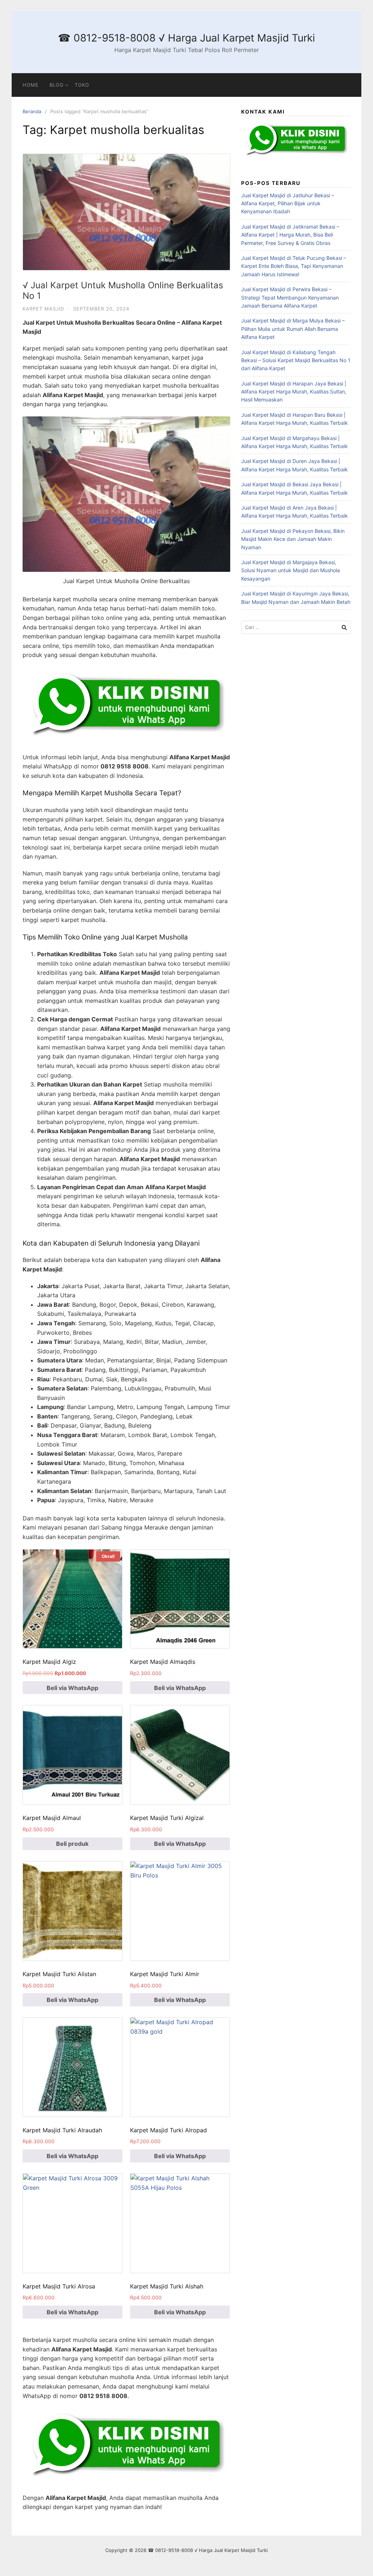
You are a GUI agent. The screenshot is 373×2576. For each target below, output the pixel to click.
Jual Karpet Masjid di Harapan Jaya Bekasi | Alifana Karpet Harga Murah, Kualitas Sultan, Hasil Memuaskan (294, 392)
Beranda (32, 111)
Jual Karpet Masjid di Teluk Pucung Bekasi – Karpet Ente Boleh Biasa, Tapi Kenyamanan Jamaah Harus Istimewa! (294, 266)
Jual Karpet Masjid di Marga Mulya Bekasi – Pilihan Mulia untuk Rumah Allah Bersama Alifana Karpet (293, 329)
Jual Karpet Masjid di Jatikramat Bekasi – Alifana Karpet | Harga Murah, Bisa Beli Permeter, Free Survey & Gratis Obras (290, 235)
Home (31, 85)
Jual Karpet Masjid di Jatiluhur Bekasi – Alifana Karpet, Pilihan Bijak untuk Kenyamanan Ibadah (288, 203)
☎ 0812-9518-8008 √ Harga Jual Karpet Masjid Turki (186, 38)
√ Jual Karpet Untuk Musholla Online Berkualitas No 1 (123, 290)
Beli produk (72, 1844)
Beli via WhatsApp (72, 1688)
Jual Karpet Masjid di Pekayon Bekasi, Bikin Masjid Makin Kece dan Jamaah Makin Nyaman (293, 539)
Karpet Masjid (43, 309)
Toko (82, 85)
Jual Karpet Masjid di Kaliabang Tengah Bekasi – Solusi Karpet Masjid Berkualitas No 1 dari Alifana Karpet (296, 360)
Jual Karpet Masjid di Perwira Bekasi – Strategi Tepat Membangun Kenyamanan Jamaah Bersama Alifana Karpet (290, 297)
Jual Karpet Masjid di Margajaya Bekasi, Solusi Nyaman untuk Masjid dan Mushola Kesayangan (290, 570)
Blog (57, 85)
